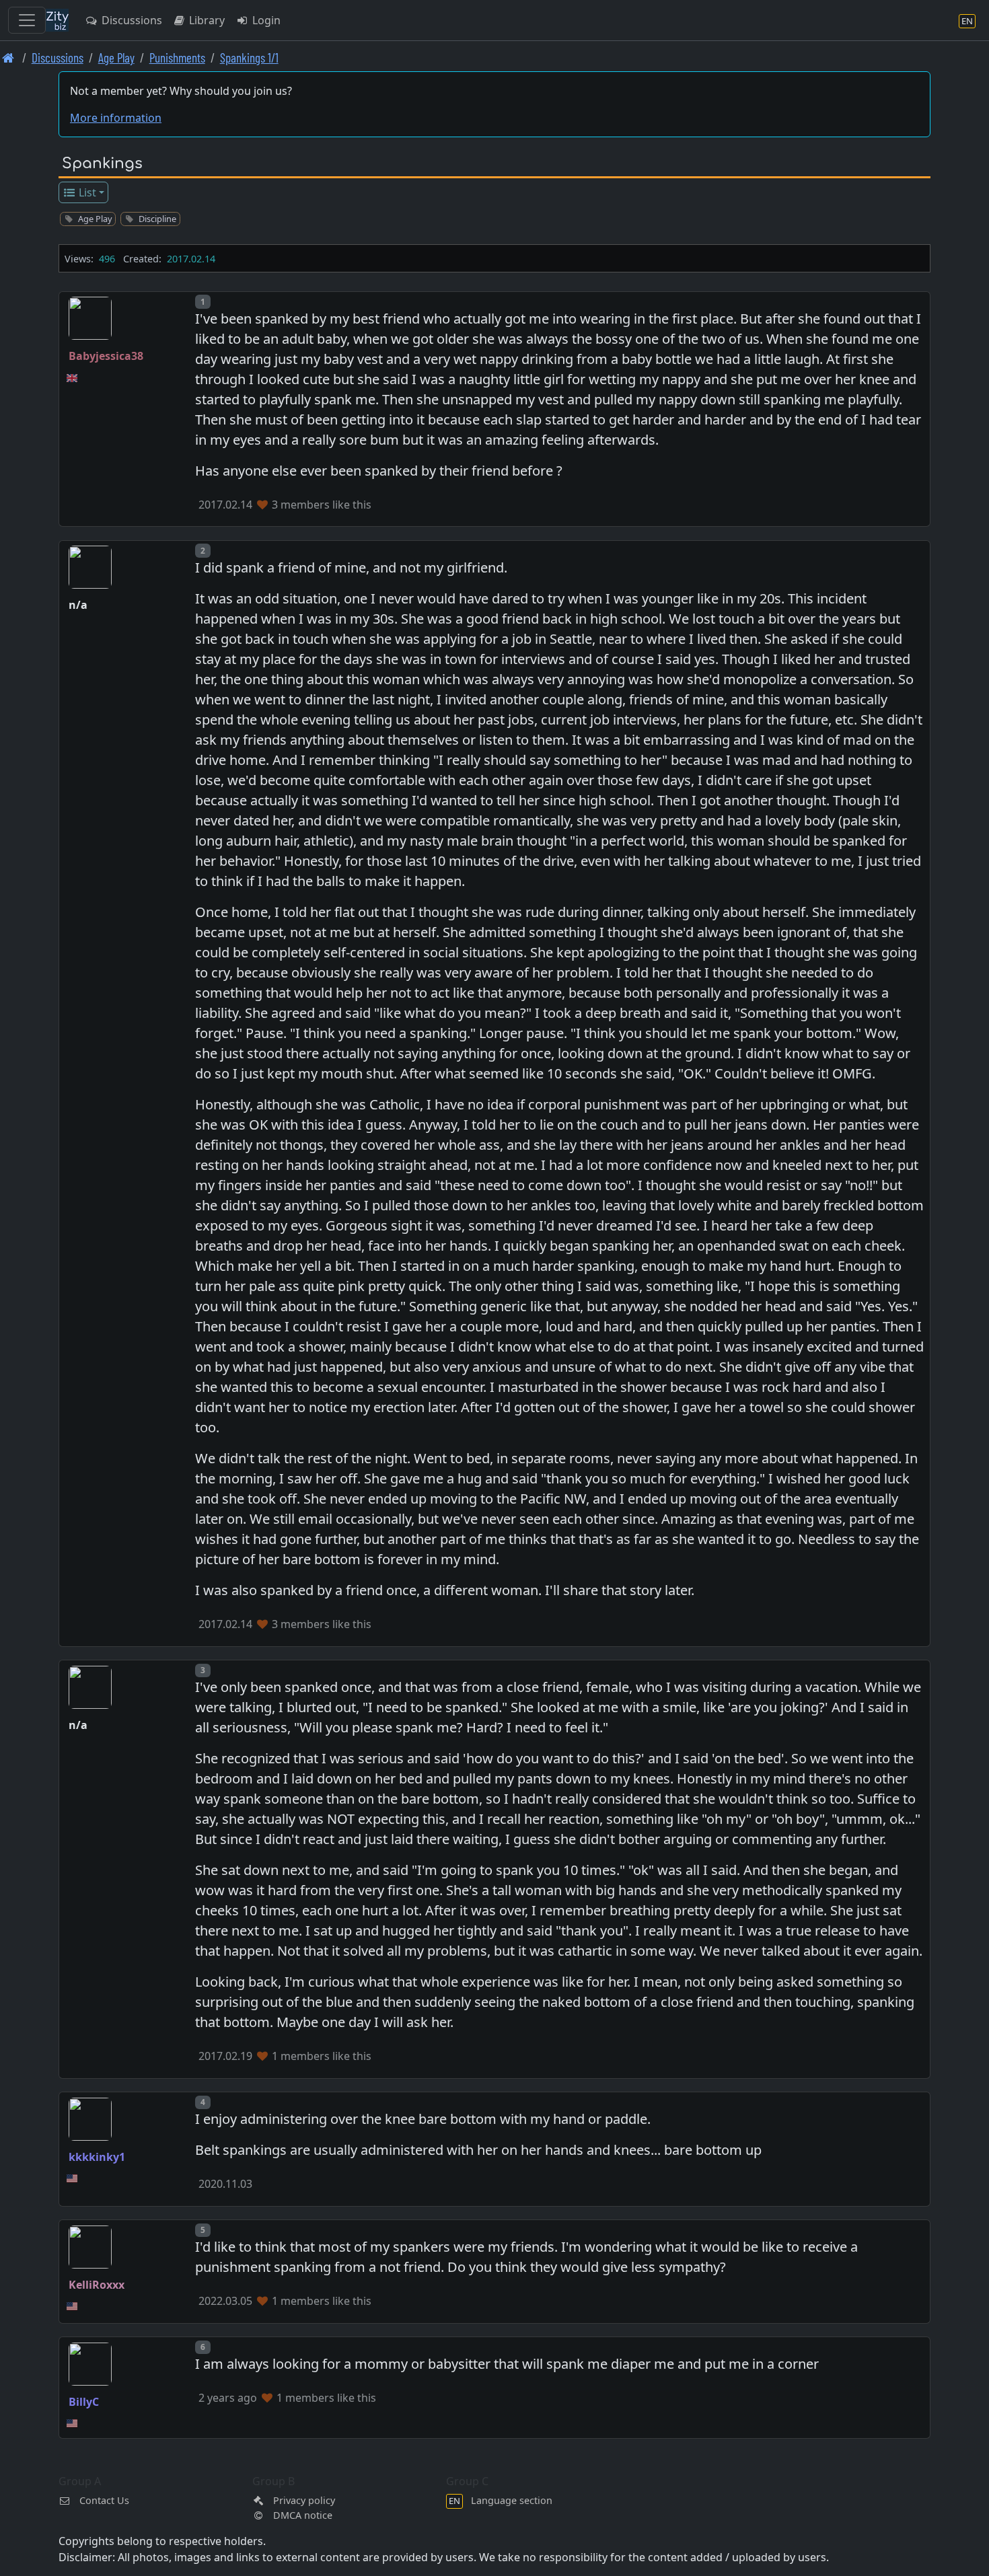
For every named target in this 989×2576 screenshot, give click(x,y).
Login (265, 20)
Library (206, 20)
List (86, 192)
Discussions (131, 20)
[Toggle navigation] (27, 20)
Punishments (177, 58)
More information (116, 118)
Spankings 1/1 (249, 58)
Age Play (116, 58)
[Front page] (8, 58)
